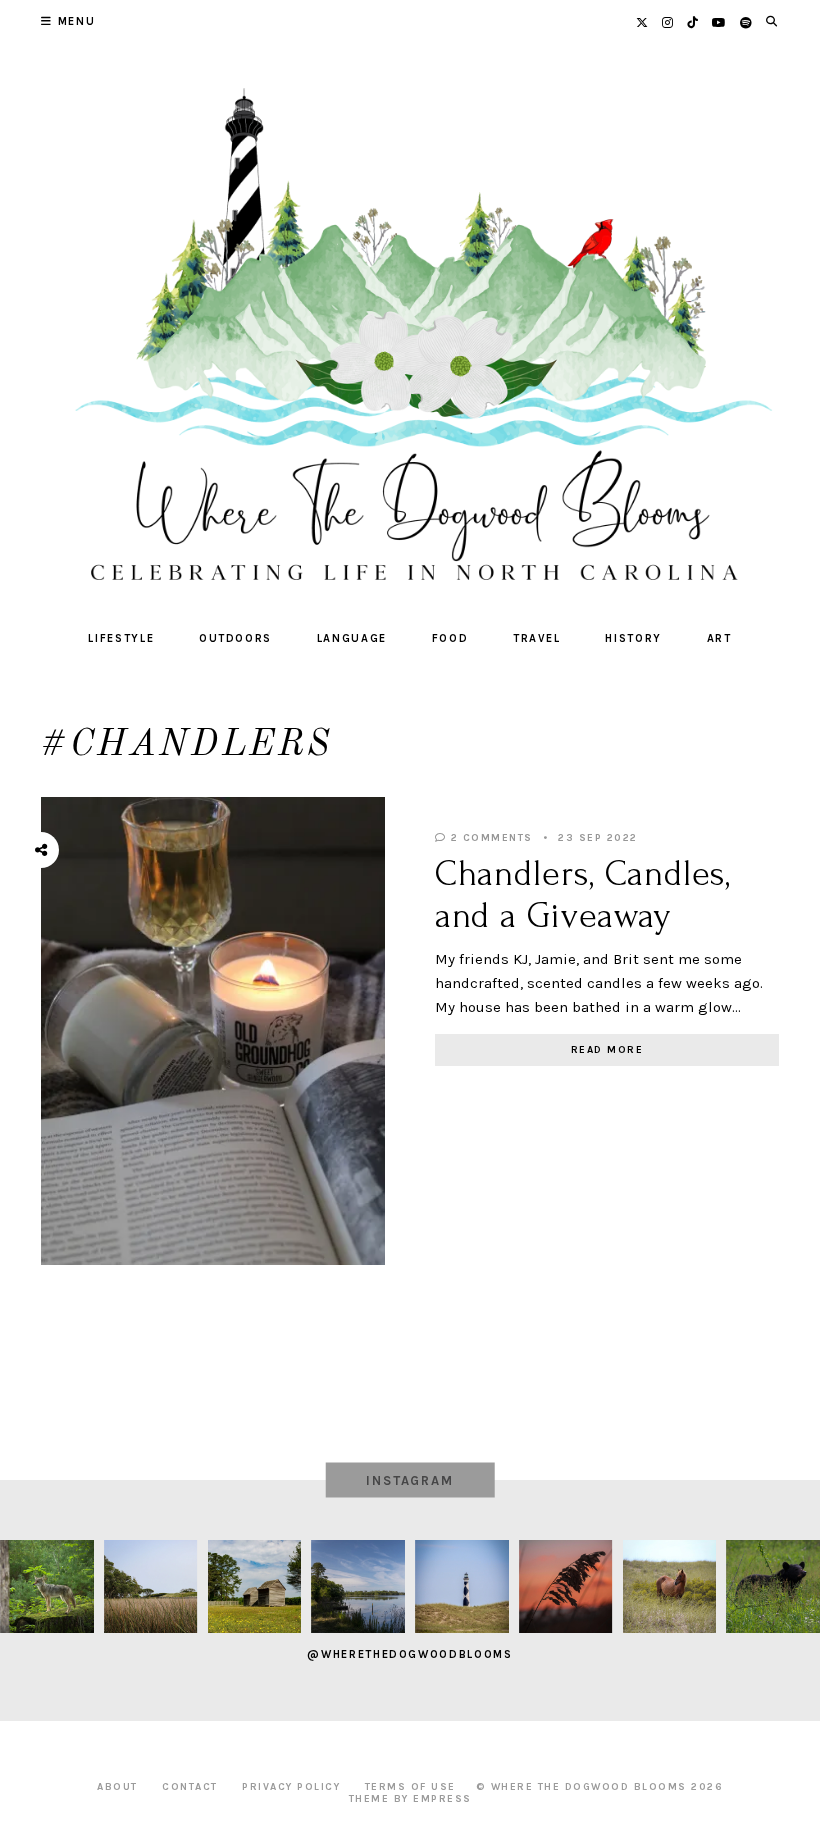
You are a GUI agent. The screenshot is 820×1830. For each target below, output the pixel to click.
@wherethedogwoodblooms (409, 1654)
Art (719, 638)
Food (450, 638)
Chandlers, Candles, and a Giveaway (583, 894)
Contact (190, 1787)
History (633, 638)
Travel (537, 638)
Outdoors (235, 638)
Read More (607, 1050)
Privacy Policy (291, 1787)
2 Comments (489, 838)
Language (352, 638)
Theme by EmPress (410, 1799)
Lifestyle (121, 638)
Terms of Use (410, 1787)
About (117, 1787)
